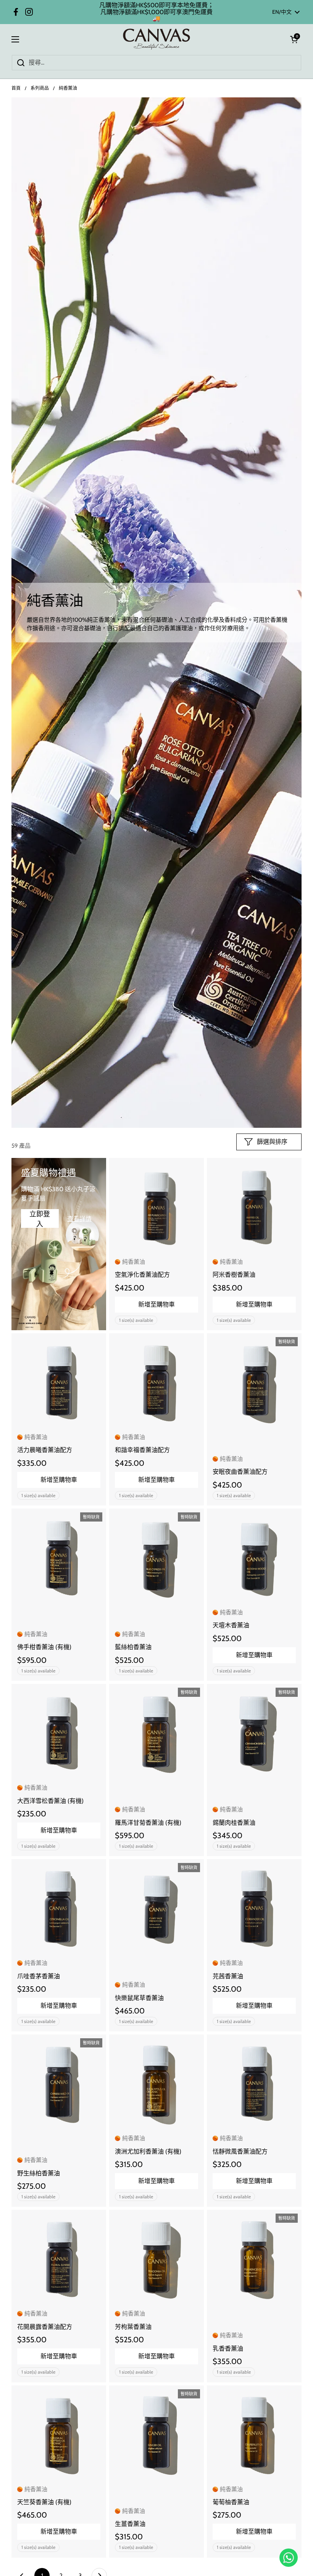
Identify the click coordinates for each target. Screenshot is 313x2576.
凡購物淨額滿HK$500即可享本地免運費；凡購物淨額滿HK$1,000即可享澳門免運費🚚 (156, 12)
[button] (294, 39)
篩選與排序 (272, 1142)
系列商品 (40, 88)
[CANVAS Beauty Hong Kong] (157, 39)
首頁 (16, 88)
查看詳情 (79, 1219)
